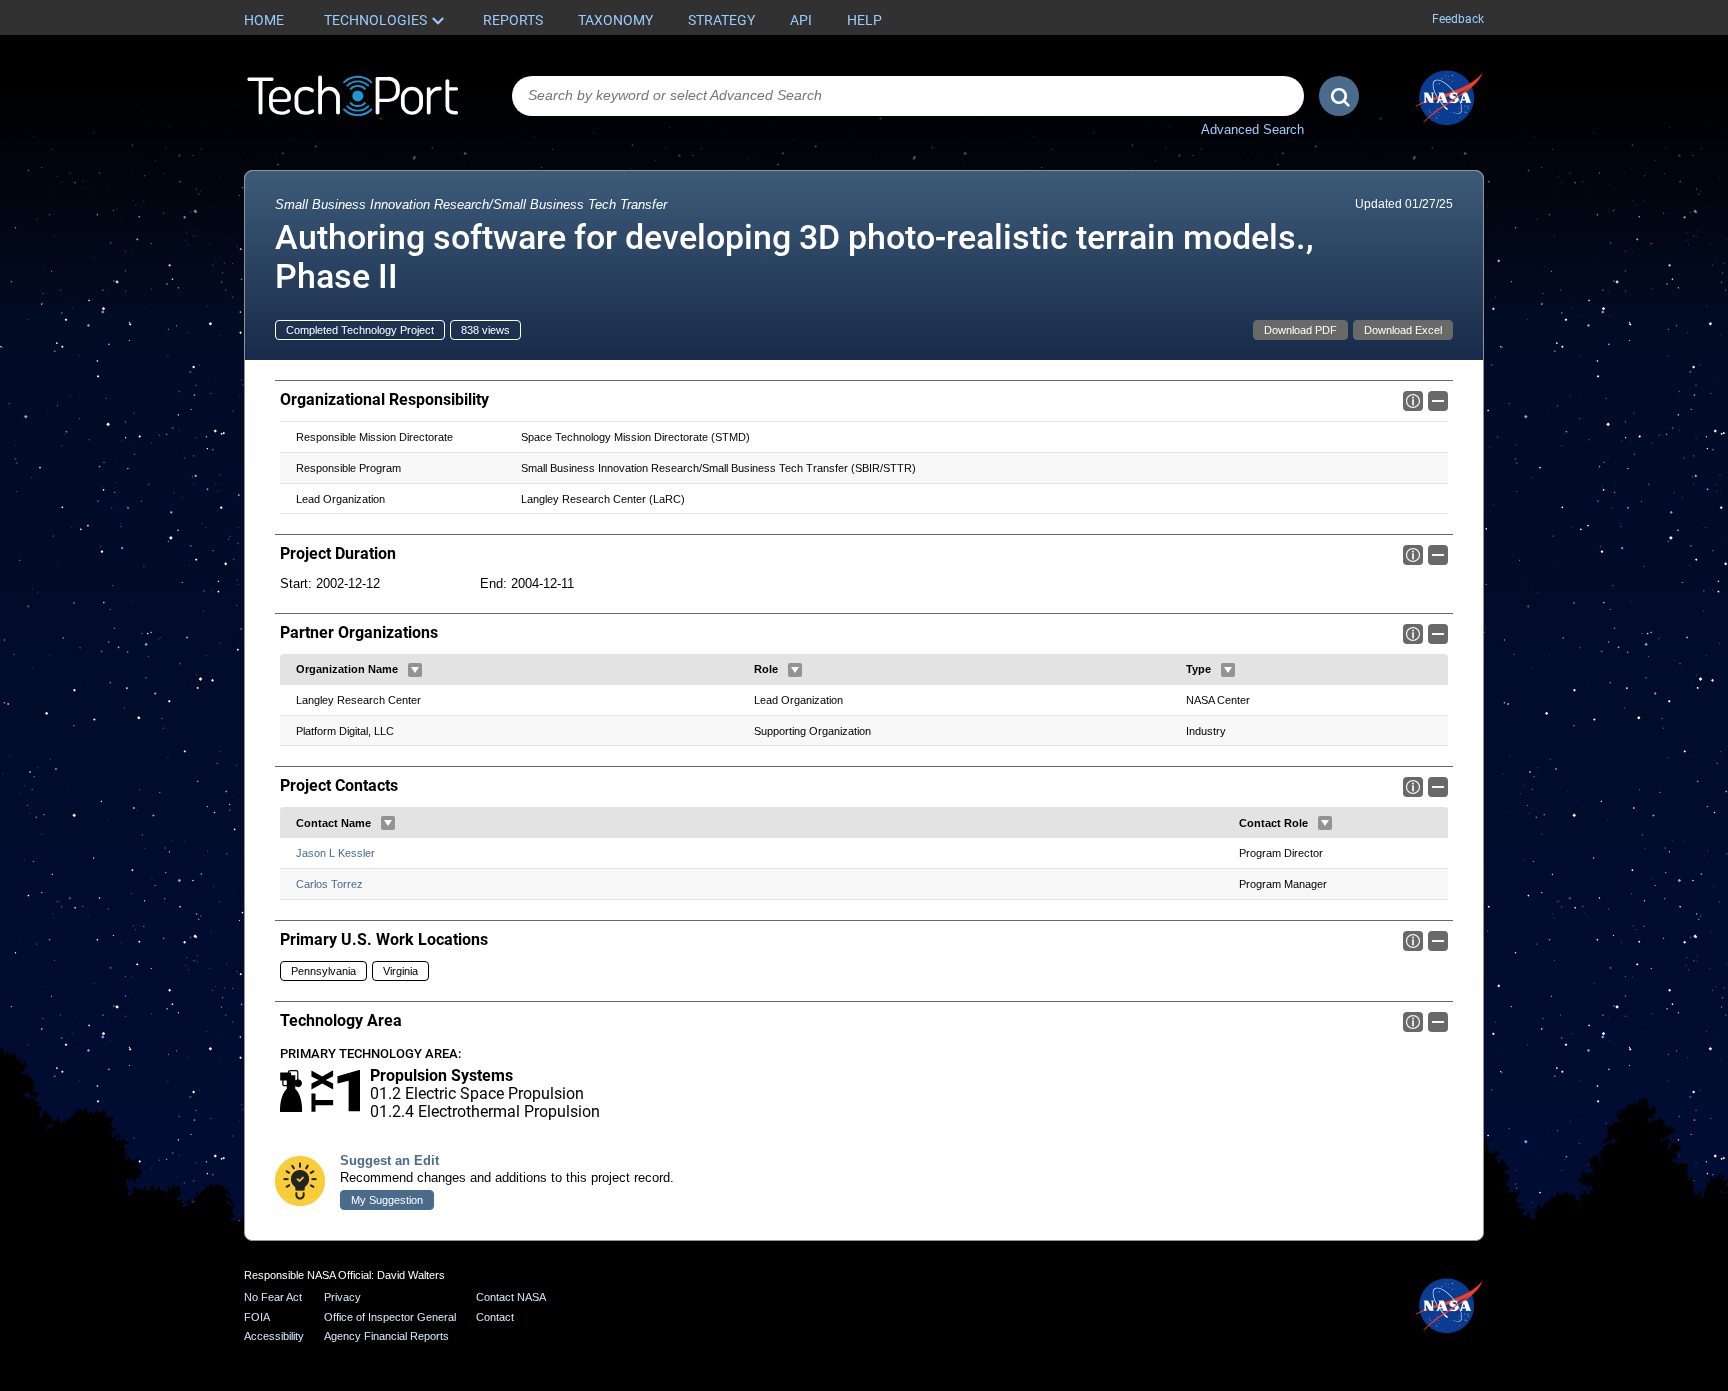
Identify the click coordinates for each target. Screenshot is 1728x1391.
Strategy (721, 20)
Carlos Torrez (329, 884)
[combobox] (908, 96)
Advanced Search (1252, 129)
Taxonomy (615, 20)
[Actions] (415, 670)
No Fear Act (273, 1297)
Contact (495, 1317)
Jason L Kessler (335, 853)
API (801, 20)
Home (264, 20)
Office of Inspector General (390, 1317)
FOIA (257, 1317)
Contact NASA (511, 1297)
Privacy (342, 1297)
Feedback (1458, 19)
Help (864, 20)
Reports (513, 20)
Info (1413, 401)
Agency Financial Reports (386, 1336)
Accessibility (274, 1336)
